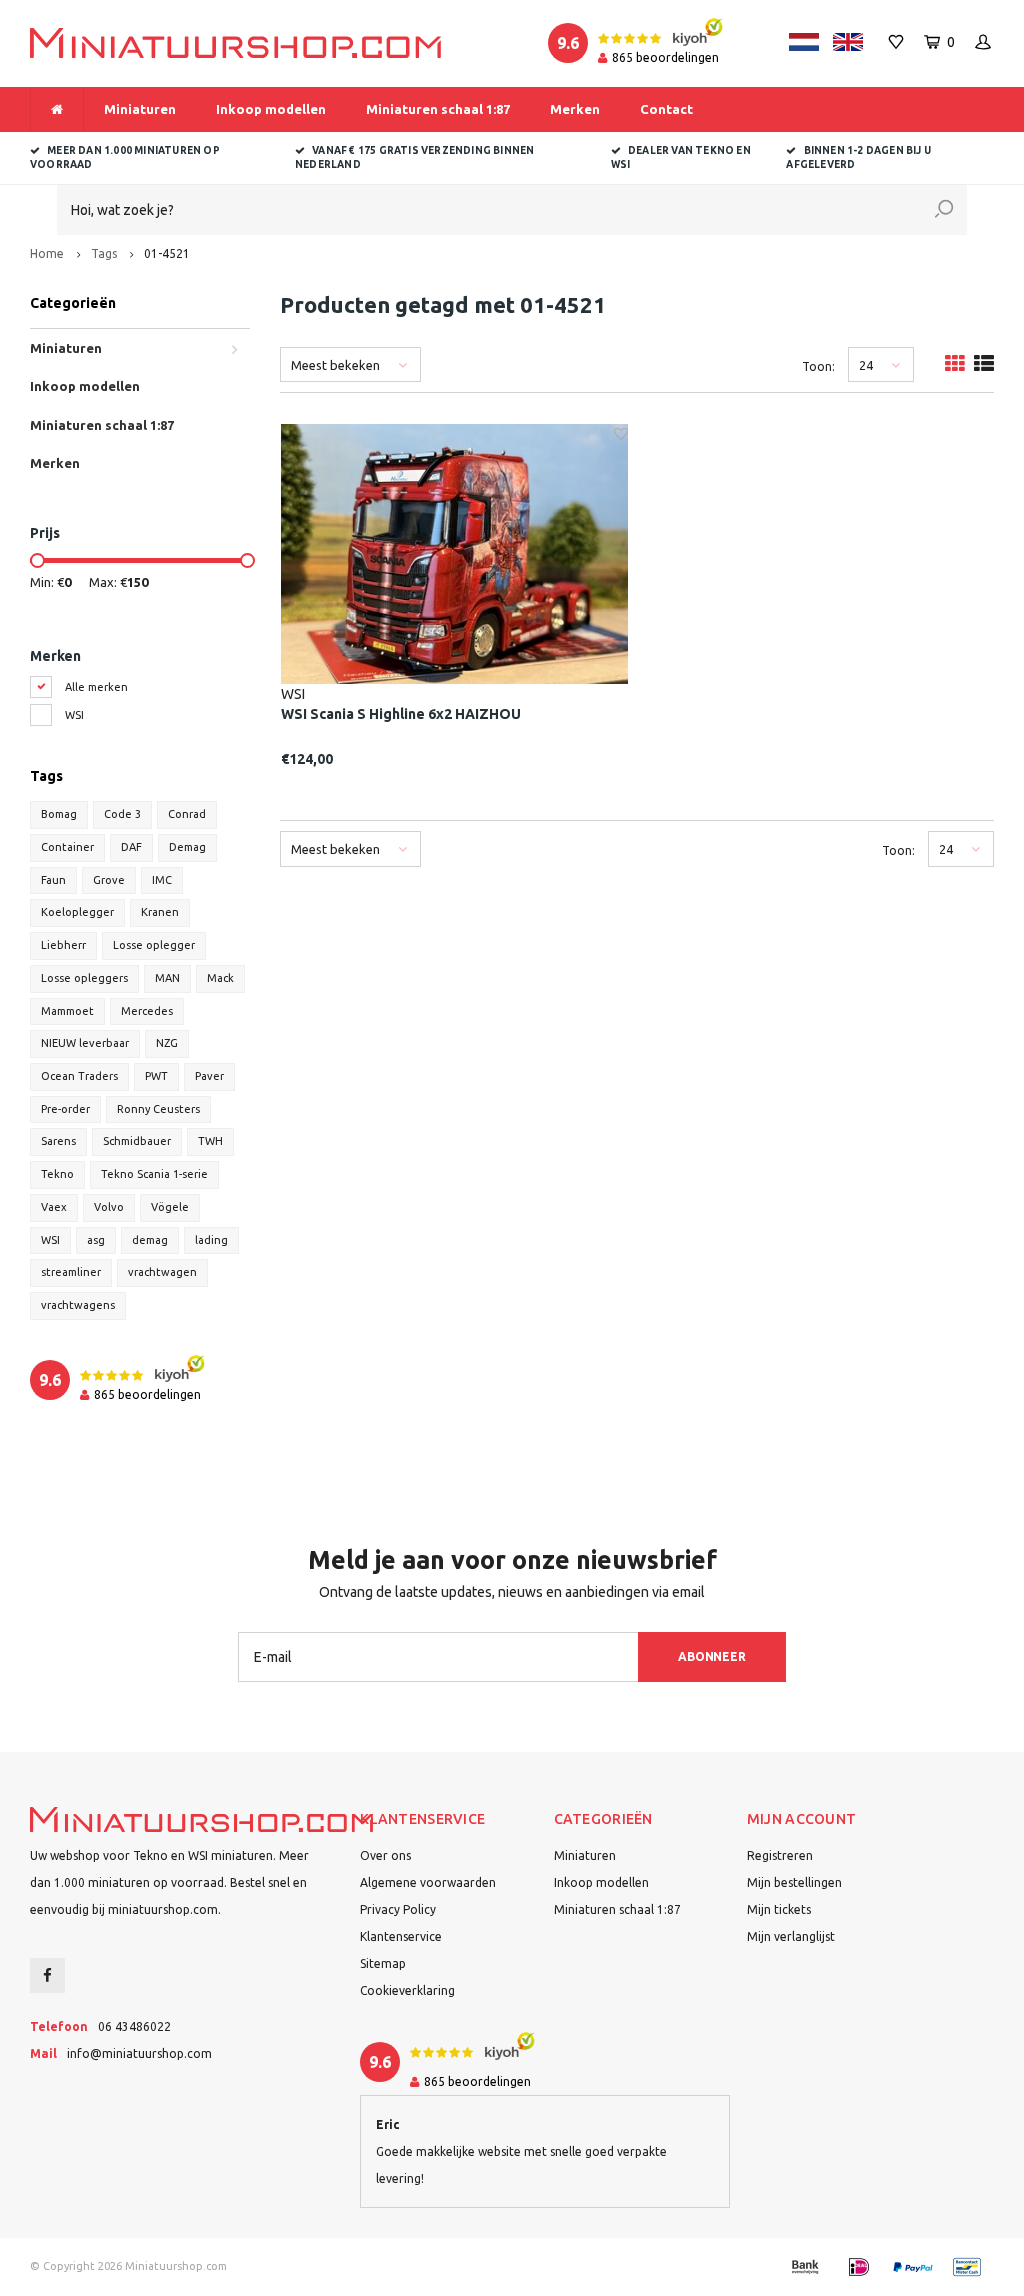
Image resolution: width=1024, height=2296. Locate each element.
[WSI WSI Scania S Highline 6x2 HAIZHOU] (454, 554)
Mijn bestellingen (794, 1882)
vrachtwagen (162, 1272)
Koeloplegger (77, 912)
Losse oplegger (154, 945)
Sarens (58, 1141)
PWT (156, 1076)
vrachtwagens (78, 1305)
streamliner (71, 1272)
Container (67, 847)
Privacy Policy (398, 1909)
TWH (210, 1141)
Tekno (57, 1174)
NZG (167, 1043)
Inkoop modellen (271, 109)
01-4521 (167, 253)
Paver (209, 1076)
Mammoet (67, 1011)
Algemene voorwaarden (428, 1882)
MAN (167, 978)
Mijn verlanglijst (791, 1936)
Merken (575, 109)
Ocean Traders (79, 1076)
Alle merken (96, 687)
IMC (162, 880)
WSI (74, 715)
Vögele (170, 1207)
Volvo (109, 1207)
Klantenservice (401, 1936)
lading (211, 1240)
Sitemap (383, 1963)
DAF (131, 847)
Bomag (59, 814)
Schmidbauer (137, 1141)
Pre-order (65, 1109)
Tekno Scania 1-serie (154, 1174)
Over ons (385, 1855)
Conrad (187, 814)
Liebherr (63, 945)
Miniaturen (140, 109)
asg (96, 1240)
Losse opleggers (84, 978)
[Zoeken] (944, 210)
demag (150, 1240)
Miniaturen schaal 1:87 (438, 109)
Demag (187, 847)
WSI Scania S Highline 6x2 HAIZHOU (401, 714)
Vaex (54, 1207)
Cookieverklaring (407, 1990)
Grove (109, 880)
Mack (220, 978)
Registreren (780, 1855)
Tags (104, 253)
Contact (666, 109)
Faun (53, 880)
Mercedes (147, 1011)
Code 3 (122, 814)
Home (47, 253)
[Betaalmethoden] (805, 2267)
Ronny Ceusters (158, 1109)
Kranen (160, 912)
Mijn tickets (779, 1909)
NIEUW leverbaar (85, 1043)
